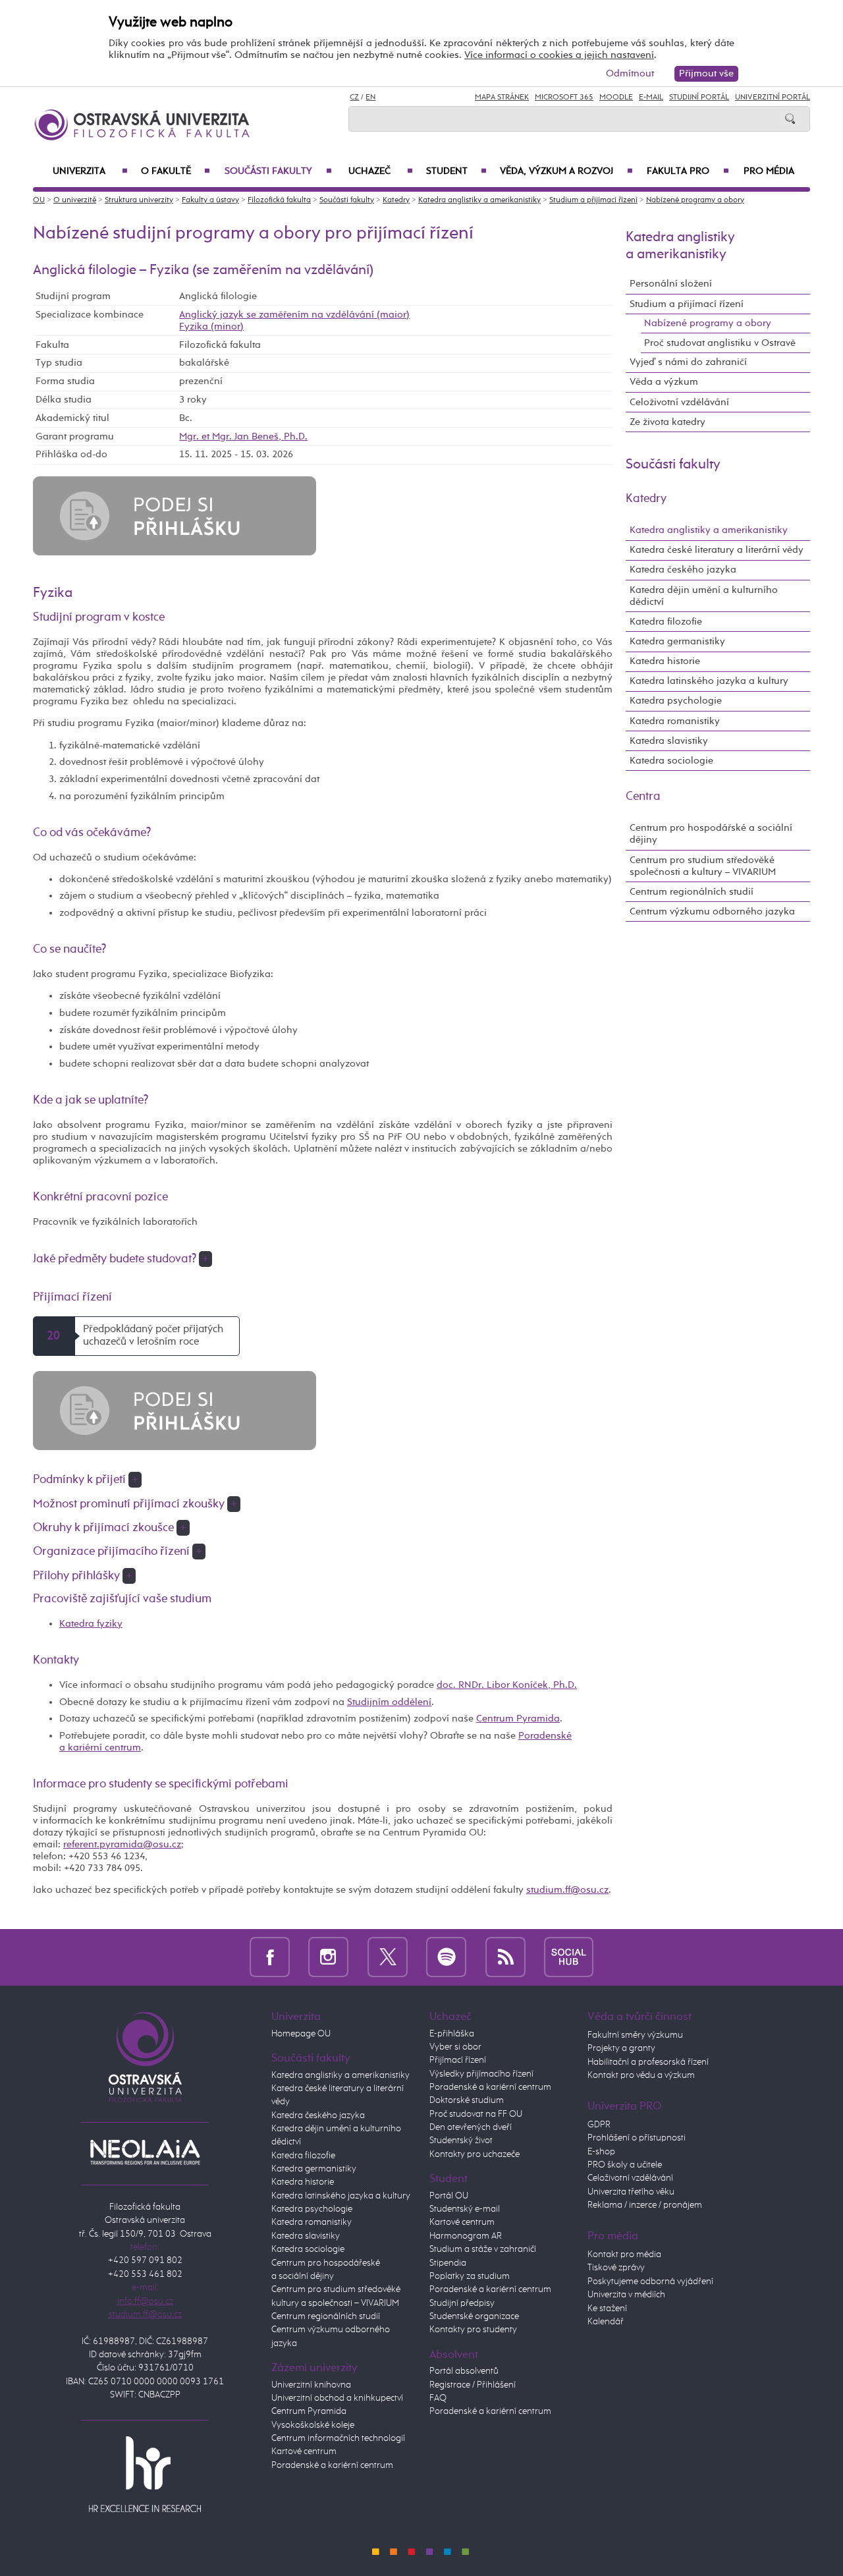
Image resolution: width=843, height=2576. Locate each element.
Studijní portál (699, 98)
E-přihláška (452, 2034)
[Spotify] (446, 1957)
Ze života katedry (667, 422)
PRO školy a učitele (625, 2165)
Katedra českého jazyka (683, 570)
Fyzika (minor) (211, 326)
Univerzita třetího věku (631, 2192)
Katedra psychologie (676, 701)
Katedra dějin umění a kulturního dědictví (704, 596)
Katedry (396, 200)
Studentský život (461, 2141)
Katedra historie (665, 661)
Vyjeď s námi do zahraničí (688, 362)
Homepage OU (301, 2034)
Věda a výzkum (664, 382)
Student (456, 171)
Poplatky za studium (470, 2276)
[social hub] (569, 1957)
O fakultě (176, 171)
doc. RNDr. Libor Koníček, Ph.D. (507, 1685)
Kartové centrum (304, 2451)
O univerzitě (75, 200)
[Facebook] (270, 1957)
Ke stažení (607, 2309)
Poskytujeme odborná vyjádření (650, 2282)
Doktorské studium (467, 2100)
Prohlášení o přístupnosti (637, 2138)
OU (39, 200)
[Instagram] (328, 1957)
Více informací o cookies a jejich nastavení (559, 55)
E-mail (651, 98)
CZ (354, 98)
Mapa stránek (502, 98)
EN (370, 98)
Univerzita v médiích (626, 2295)
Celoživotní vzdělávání (679, 402)
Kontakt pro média (624, 2254)
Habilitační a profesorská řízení (648, 2062)
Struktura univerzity (139, 200)
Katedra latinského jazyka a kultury (709, 681)
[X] (388, 1957)
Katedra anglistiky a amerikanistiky (479, 200)
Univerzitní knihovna (311, 2385)
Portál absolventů (464, 2371)
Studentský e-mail (465, 2209)
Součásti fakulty (278, 171)
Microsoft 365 (564, 98)
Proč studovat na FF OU (476, 2114)
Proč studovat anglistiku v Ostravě (720, 343)
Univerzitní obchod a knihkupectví (337, 2398)
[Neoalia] (145, 2152)
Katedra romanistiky (675, 721)
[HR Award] (145, 2474)
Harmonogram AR (466, 2236)
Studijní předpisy (462, 2303)
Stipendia (448, 2263)
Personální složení (671, 284)
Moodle (616, 98)
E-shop (601, 2152)
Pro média (769, 171)
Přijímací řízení (458, 2060)
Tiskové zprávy (616, 2268)
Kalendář (606, 2322)
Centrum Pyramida (518, 1719)
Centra (643, 797)
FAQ (438, 2398)
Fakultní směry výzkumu (635, 2035)
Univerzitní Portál (773, 98)
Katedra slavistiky (669, 741)
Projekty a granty (621, 2048)
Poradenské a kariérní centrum (332, 2465)
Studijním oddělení (389, 1702)
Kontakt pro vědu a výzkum (641, 2075)
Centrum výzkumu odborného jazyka (712, 911)
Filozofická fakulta (279, 200)
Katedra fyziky (91, 1624)
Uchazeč (381, 171)
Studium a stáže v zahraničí (483, 2249)
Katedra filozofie (666, 622)
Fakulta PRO (688, 171)
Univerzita (90, 171)
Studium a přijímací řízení (593, 200)
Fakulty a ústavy (210, 200)
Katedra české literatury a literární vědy (717, 550)
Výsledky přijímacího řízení (481, 2074)
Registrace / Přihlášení (473, 2385)
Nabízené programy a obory (695, 200)
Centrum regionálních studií (692, 892)
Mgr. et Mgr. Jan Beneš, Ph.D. (243, 436)
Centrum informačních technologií (338, 2438)
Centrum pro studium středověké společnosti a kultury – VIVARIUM (703, 866)
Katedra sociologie (671, 761)
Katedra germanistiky (677, 641)
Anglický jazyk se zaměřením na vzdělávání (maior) (294, 315)
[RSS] (505, 1957)
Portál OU (449, 2196)
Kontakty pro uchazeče (475, 2154)
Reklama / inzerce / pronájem (645, 2205)
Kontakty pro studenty (473, 2330)
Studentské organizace (474, 2316)
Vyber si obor (455, 2047)
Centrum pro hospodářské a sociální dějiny (711, 834)
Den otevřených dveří (471, 2127)
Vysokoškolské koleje (313, 2425)
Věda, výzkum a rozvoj (566, 171)
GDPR (599, 2125)
